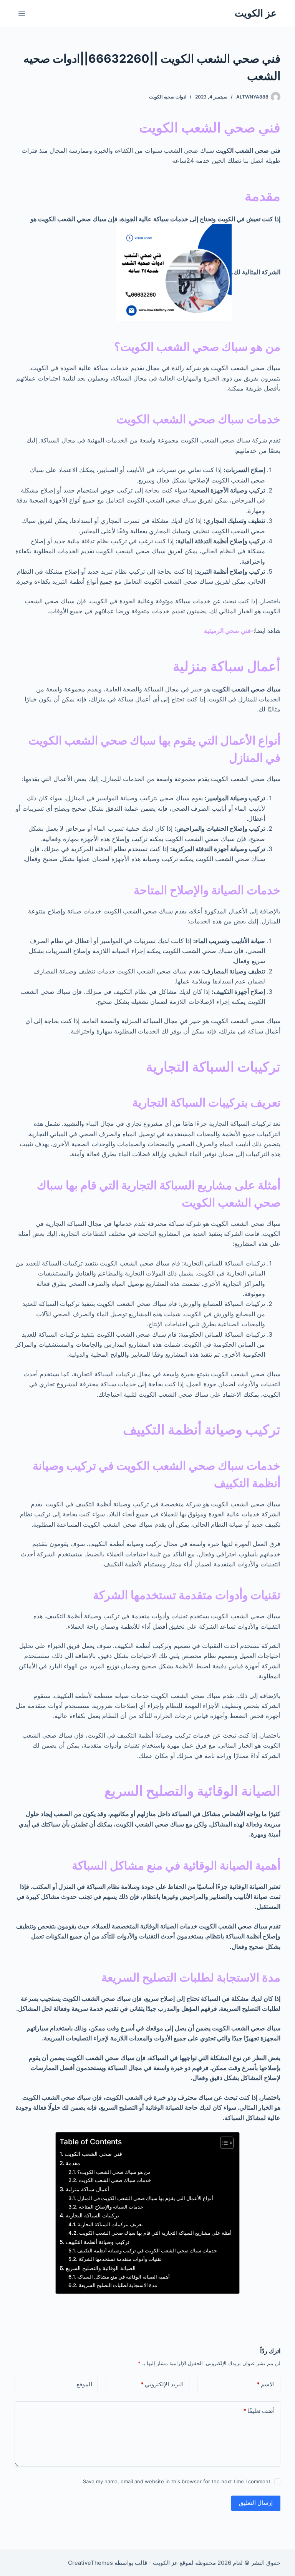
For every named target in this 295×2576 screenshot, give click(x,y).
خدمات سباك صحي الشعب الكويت (115, 2180)
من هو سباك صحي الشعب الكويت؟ (114, 2172)
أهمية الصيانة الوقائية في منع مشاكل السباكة (123, 2277)
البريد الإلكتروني (162, 2384)
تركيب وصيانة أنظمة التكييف (98, 2242)
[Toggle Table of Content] (223, 2143)
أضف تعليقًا (259, 2411)
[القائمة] (22, 13)
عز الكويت (256, 13)
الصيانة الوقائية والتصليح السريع (101, 2268)
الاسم (266, 2384)
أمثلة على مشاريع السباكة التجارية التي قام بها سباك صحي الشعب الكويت (155, 2233)
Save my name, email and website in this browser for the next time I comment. (176, 2481)
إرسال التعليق (256, 2503)
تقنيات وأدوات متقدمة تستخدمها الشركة (120, 2259)
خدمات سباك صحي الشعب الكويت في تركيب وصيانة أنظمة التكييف (147, 2250)
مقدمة (73, 2163)
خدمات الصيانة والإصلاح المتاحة (111, 2207)
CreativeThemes (90, 2563)
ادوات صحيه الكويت (168, 97)
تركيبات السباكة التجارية (92, 2215)
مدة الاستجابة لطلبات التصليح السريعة (118, 2285)
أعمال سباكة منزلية (87, 2189)
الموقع (84, 2384)
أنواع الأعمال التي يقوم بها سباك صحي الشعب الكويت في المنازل (145, 2198)
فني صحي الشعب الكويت (93, 2154)
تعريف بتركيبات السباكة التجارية (110, 2224)
